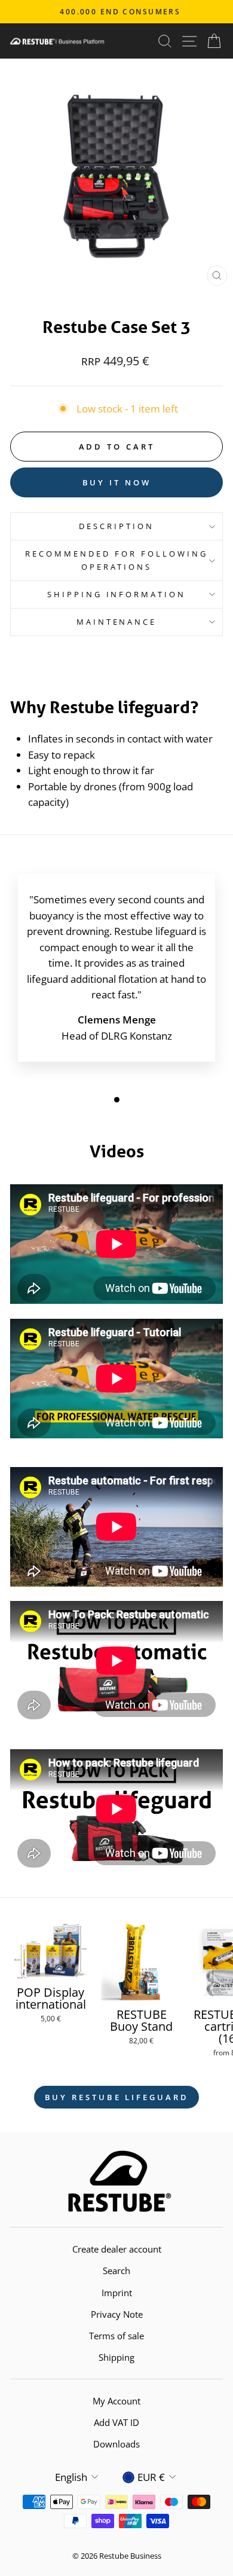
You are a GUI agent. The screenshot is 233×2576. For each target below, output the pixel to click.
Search (116, 2271)
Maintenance (117, 622)
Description (116, 526)
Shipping (116, 2357)
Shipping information (117, 594)
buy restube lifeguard (117, 2097)
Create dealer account (117, 2249)
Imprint (117, 2293)
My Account (116, 2401)
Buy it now (117, 482)
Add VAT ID (116, 2422)
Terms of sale (116, 2336)
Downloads (116, 2444)
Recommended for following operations (116, 560)
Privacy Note (117, 2314)
